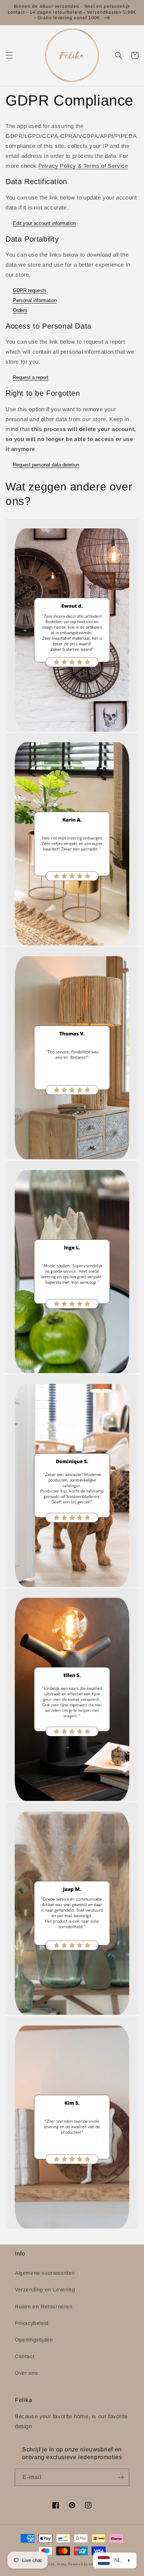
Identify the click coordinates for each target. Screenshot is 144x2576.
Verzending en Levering (45, 2289)
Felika (62, 2564)
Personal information (35, 300)
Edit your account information (44, 223)
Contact (25, 2356)
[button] (9, 55)
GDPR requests (30, 290)
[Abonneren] (121, 2477)
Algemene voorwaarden (45, 2273)
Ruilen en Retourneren (44, 2306)
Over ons (26, 2373)
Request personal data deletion (46, 465)
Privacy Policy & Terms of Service (83, 166)
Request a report (31, 377)
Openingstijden (34, 2340)
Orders (20, 310)
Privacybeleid (32, 2323)
